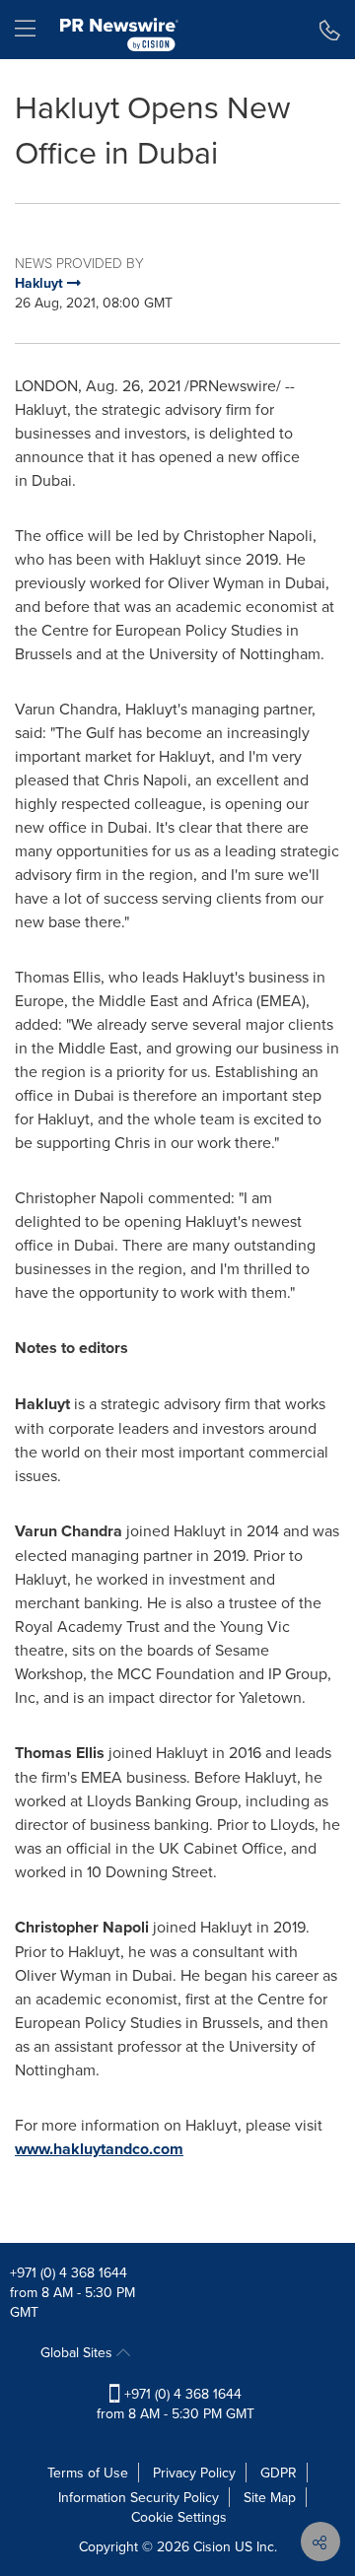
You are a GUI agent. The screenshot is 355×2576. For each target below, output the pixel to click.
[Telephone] (330, 30)
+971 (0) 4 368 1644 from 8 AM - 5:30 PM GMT (176, 2404)
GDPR (279, 2473)
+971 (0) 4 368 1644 (69, 2272)
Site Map (270, 2497)
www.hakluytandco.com (99, 2149)
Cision (212, 2546)
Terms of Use (88, 2473)
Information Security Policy (139, 2497)
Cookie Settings (179, 2517)
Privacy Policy (194, 2473)
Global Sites (78, 2352)
